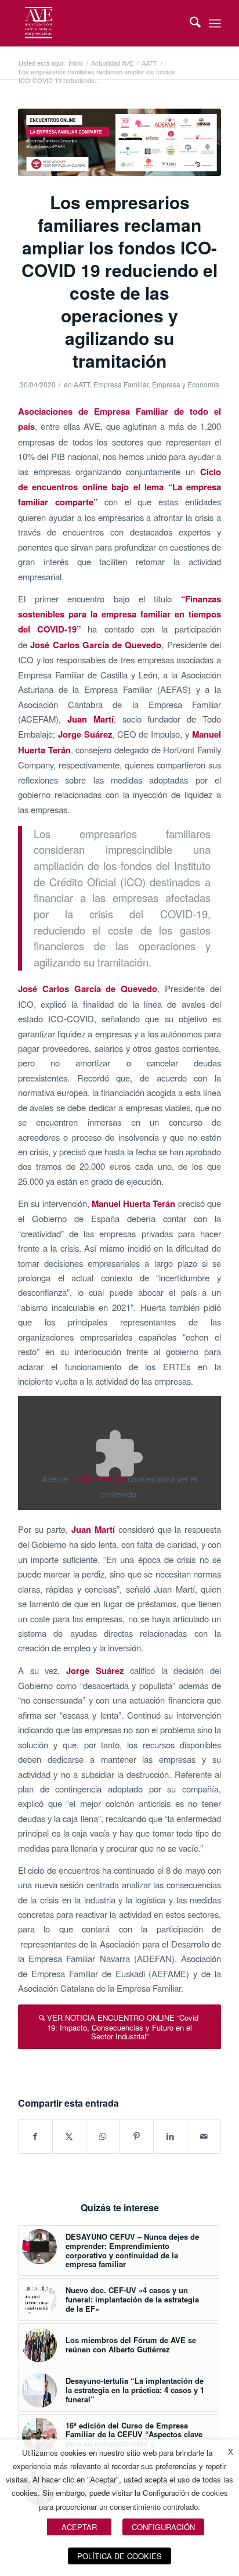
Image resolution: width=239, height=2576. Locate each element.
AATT (82, 384)
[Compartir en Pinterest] (137, 2136)
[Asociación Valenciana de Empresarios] (99, 23)
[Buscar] (189, 23)
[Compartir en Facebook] (35, 2136)
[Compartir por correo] (204, 2136)
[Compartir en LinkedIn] (170, 2136)
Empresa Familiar (121, 384)
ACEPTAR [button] (79, 2527)
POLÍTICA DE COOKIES (119, 2556)
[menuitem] (189, 23)
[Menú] (215, 23)
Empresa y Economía (186, 384)
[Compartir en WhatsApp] (103, 2136)
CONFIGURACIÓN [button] (163, 2527)
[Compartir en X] (69, 2136)
